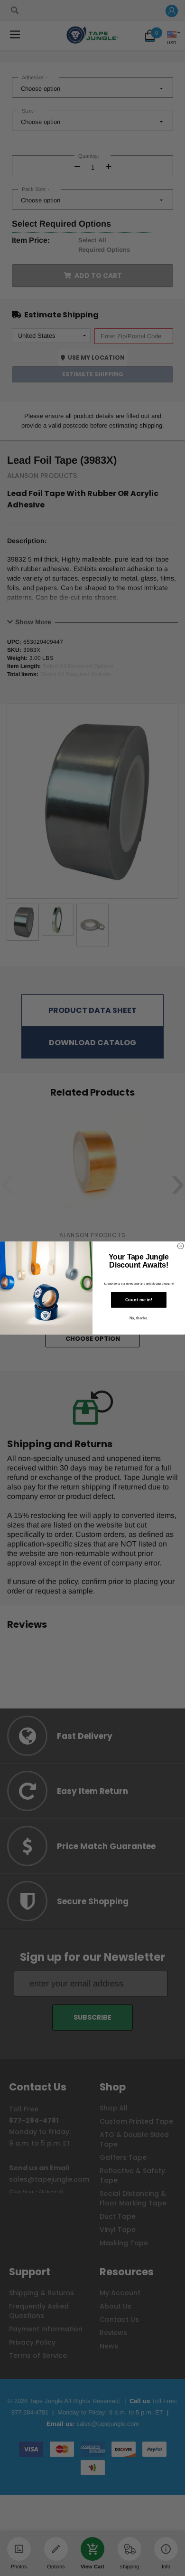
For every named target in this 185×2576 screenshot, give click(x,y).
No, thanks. (139, 1318)
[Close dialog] (180, 1246)
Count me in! (139, 1300)
